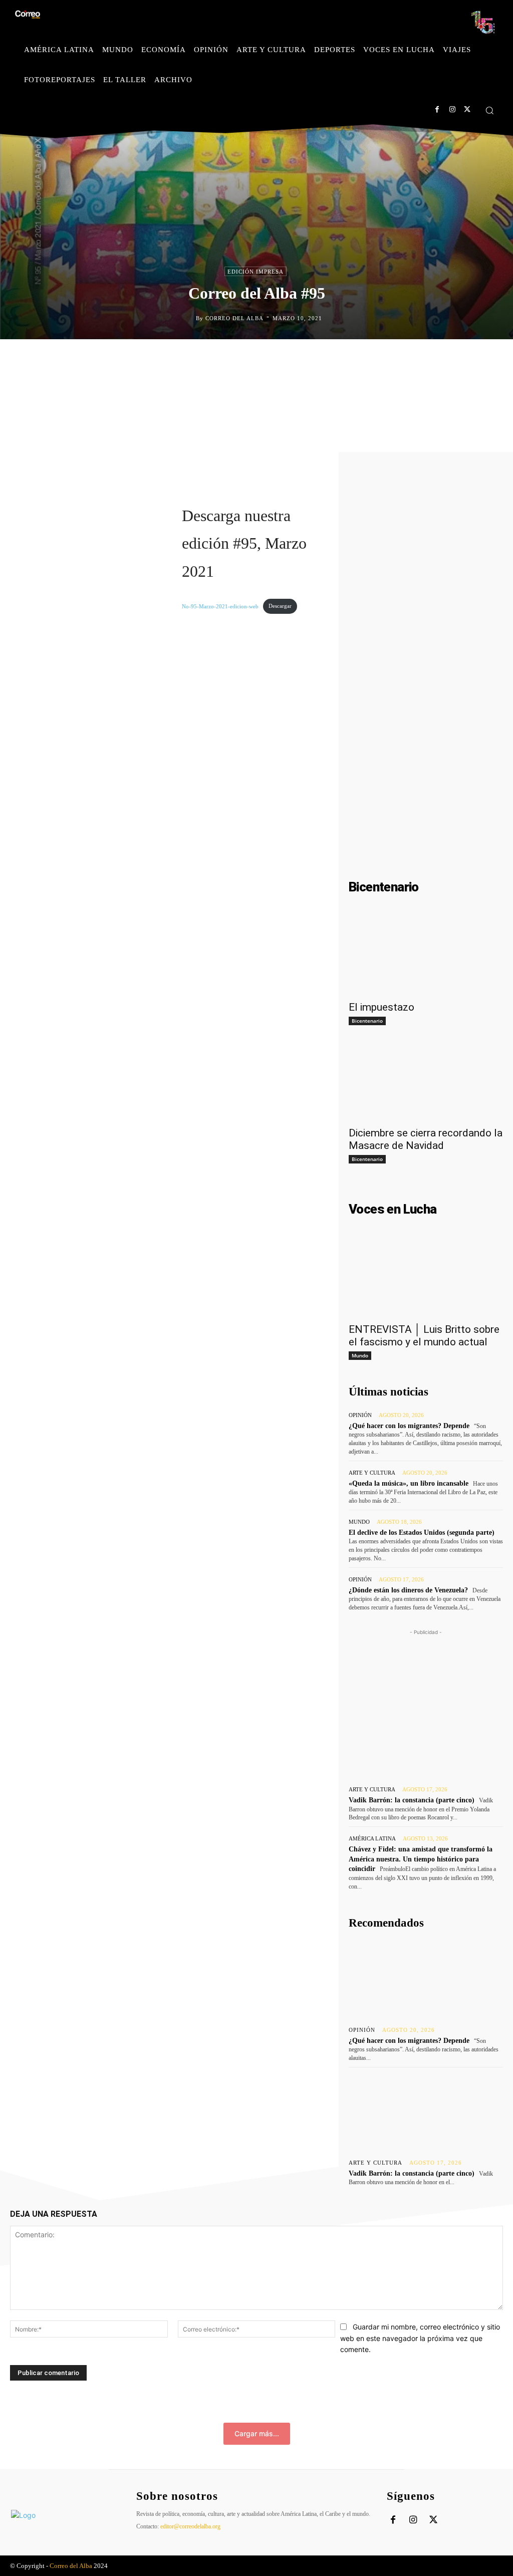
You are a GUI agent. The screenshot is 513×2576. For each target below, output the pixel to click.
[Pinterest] (281, 360)
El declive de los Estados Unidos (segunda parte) (422, 1533)
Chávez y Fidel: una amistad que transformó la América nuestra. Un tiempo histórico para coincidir (421, 1859)
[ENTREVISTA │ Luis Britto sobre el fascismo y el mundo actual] (426, 1278)
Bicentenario (367, 1021)
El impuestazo (381, 1007)
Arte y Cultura (372, 1473)
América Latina (372, 1839)
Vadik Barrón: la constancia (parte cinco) (412, 1800)
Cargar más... (257, 2433)
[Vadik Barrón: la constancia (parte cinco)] (426, 2111)
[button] (489, 110)
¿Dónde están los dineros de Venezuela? (408, 1590)
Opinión (360, 1415)
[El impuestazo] (426, 956)
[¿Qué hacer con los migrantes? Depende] (426, 1978)
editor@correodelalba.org (190, 2526)
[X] (467, 109)
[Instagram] (452, 109)
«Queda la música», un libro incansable (409, 1483)
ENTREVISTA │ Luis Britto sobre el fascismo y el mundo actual (424, 1336)
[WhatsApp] (304, 360)
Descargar (280, 606)
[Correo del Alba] (188, 318)
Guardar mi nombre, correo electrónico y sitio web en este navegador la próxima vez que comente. (420, 2338)
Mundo (360, 1355)
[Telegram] (327, 360)
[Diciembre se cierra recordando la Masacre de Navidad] (426, 1082)
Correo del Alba (234, 318)
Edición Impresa (255, 272)
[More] (350, 360)
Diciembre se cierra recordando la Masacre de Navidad (426, 1139)
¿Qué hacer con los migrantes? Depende (409, 1426)
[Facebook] (437, 109)
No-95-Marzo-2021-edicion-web (220, 606)
